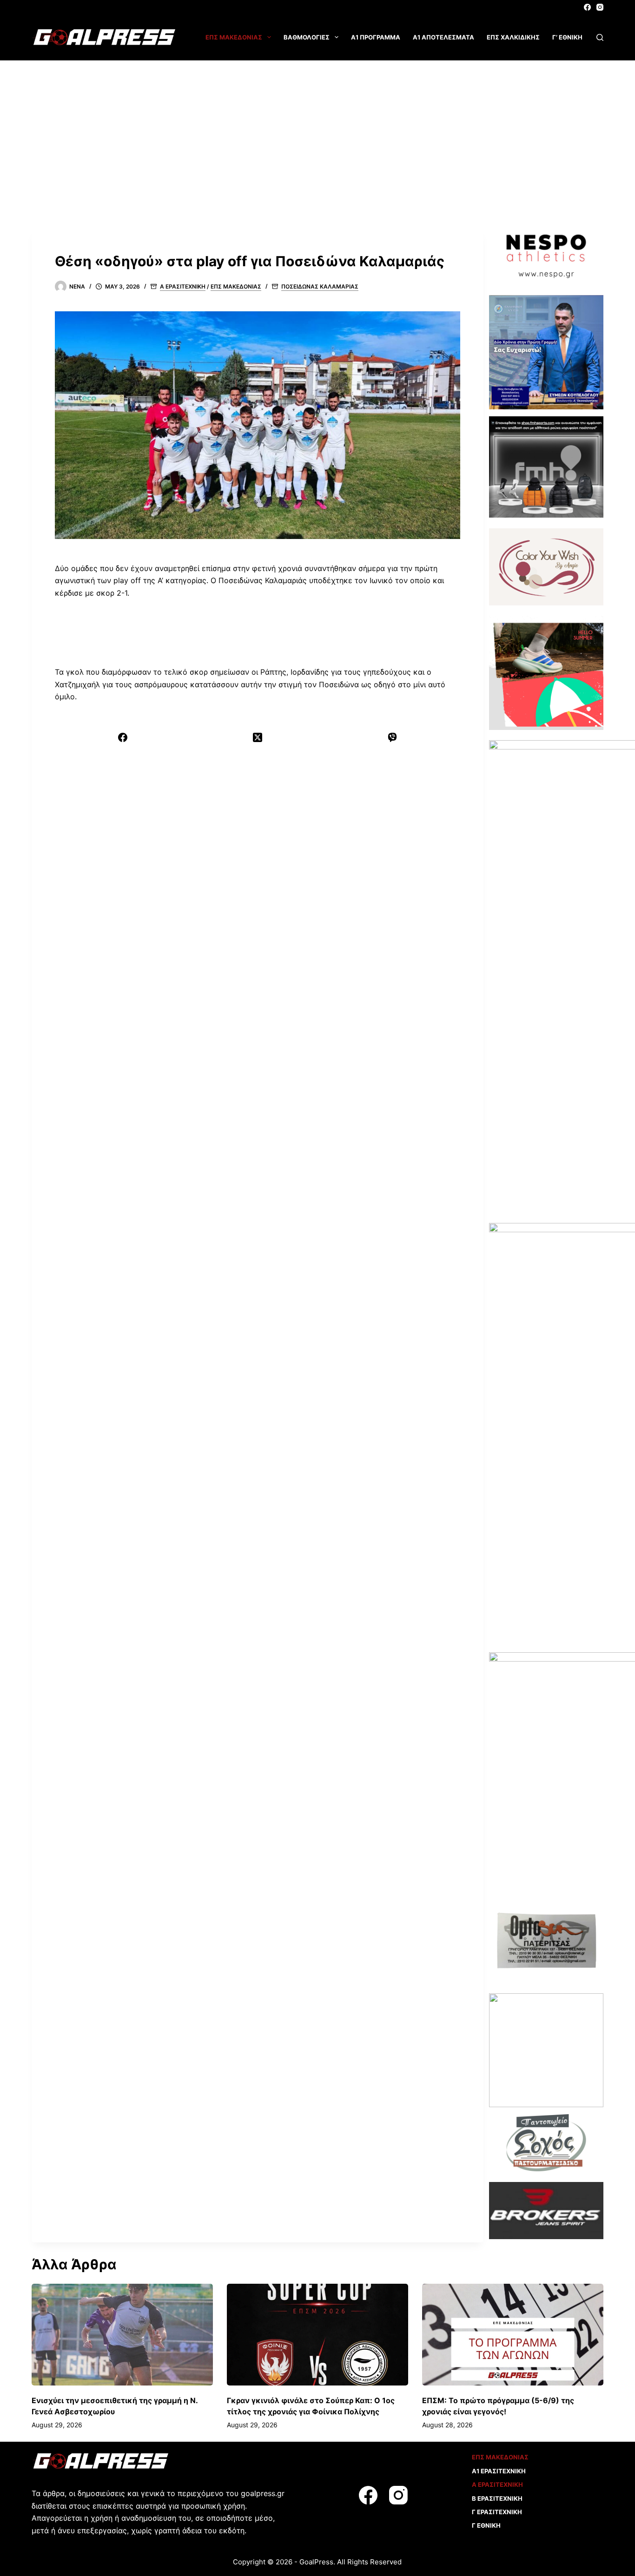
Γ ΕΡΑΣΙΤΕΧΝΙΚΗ (497, 2512)
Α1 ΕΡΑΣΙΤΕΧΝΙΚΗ (499, 2471)
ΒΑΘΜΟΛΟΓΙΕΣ (307, 37)
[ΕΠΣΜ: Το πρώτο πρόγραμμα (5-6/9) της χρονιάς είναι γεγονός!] (513, 2335)
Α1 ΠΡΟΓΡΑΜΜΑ (376, 37)
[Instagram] (600, 7)
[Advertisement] (317, 130)
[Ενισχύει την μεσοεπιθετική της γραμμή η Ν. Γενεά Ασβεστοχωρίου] (122, 2335)
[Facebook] (587, 7)
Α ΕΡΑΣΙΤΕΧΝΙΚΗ (183, 286)
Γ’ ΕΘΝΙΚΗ (567, 37)
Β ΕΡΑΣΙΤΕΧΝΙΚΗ (497, 2498)
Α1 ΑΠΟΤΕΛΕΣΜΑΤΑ (443, 37)
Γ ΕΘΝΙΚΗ (486, 2525)
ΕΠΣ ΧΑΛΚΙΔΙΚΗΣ (513, 37)
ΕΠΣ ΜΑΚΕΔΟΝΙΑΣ (234, 37)
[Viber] (392, 737)
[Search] (600, 37)
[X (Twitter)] (258, 737)
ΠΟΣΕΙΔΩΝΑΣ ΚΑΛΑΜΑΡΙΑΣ (320, 286)
